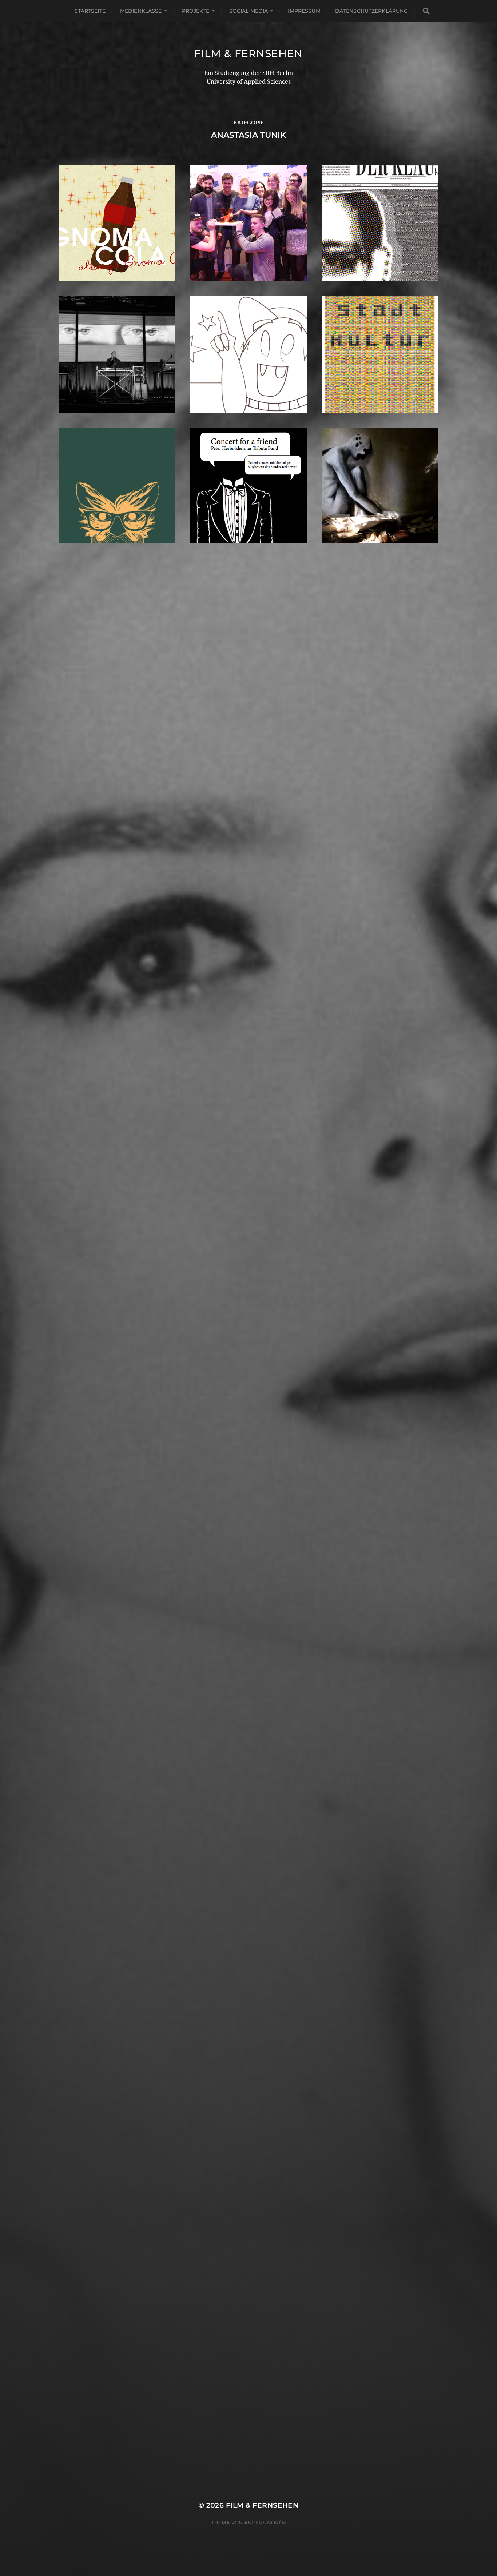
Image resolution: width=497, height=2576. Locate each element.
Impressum (304, 11)
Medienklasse (141, 11)
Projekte (196, 11)
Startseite (90, 11)
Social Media (249, 11)
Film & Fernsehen (249, 53)
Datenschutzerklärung (372, 11)
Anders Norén (265, 2523)
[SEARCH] (426, 11)
